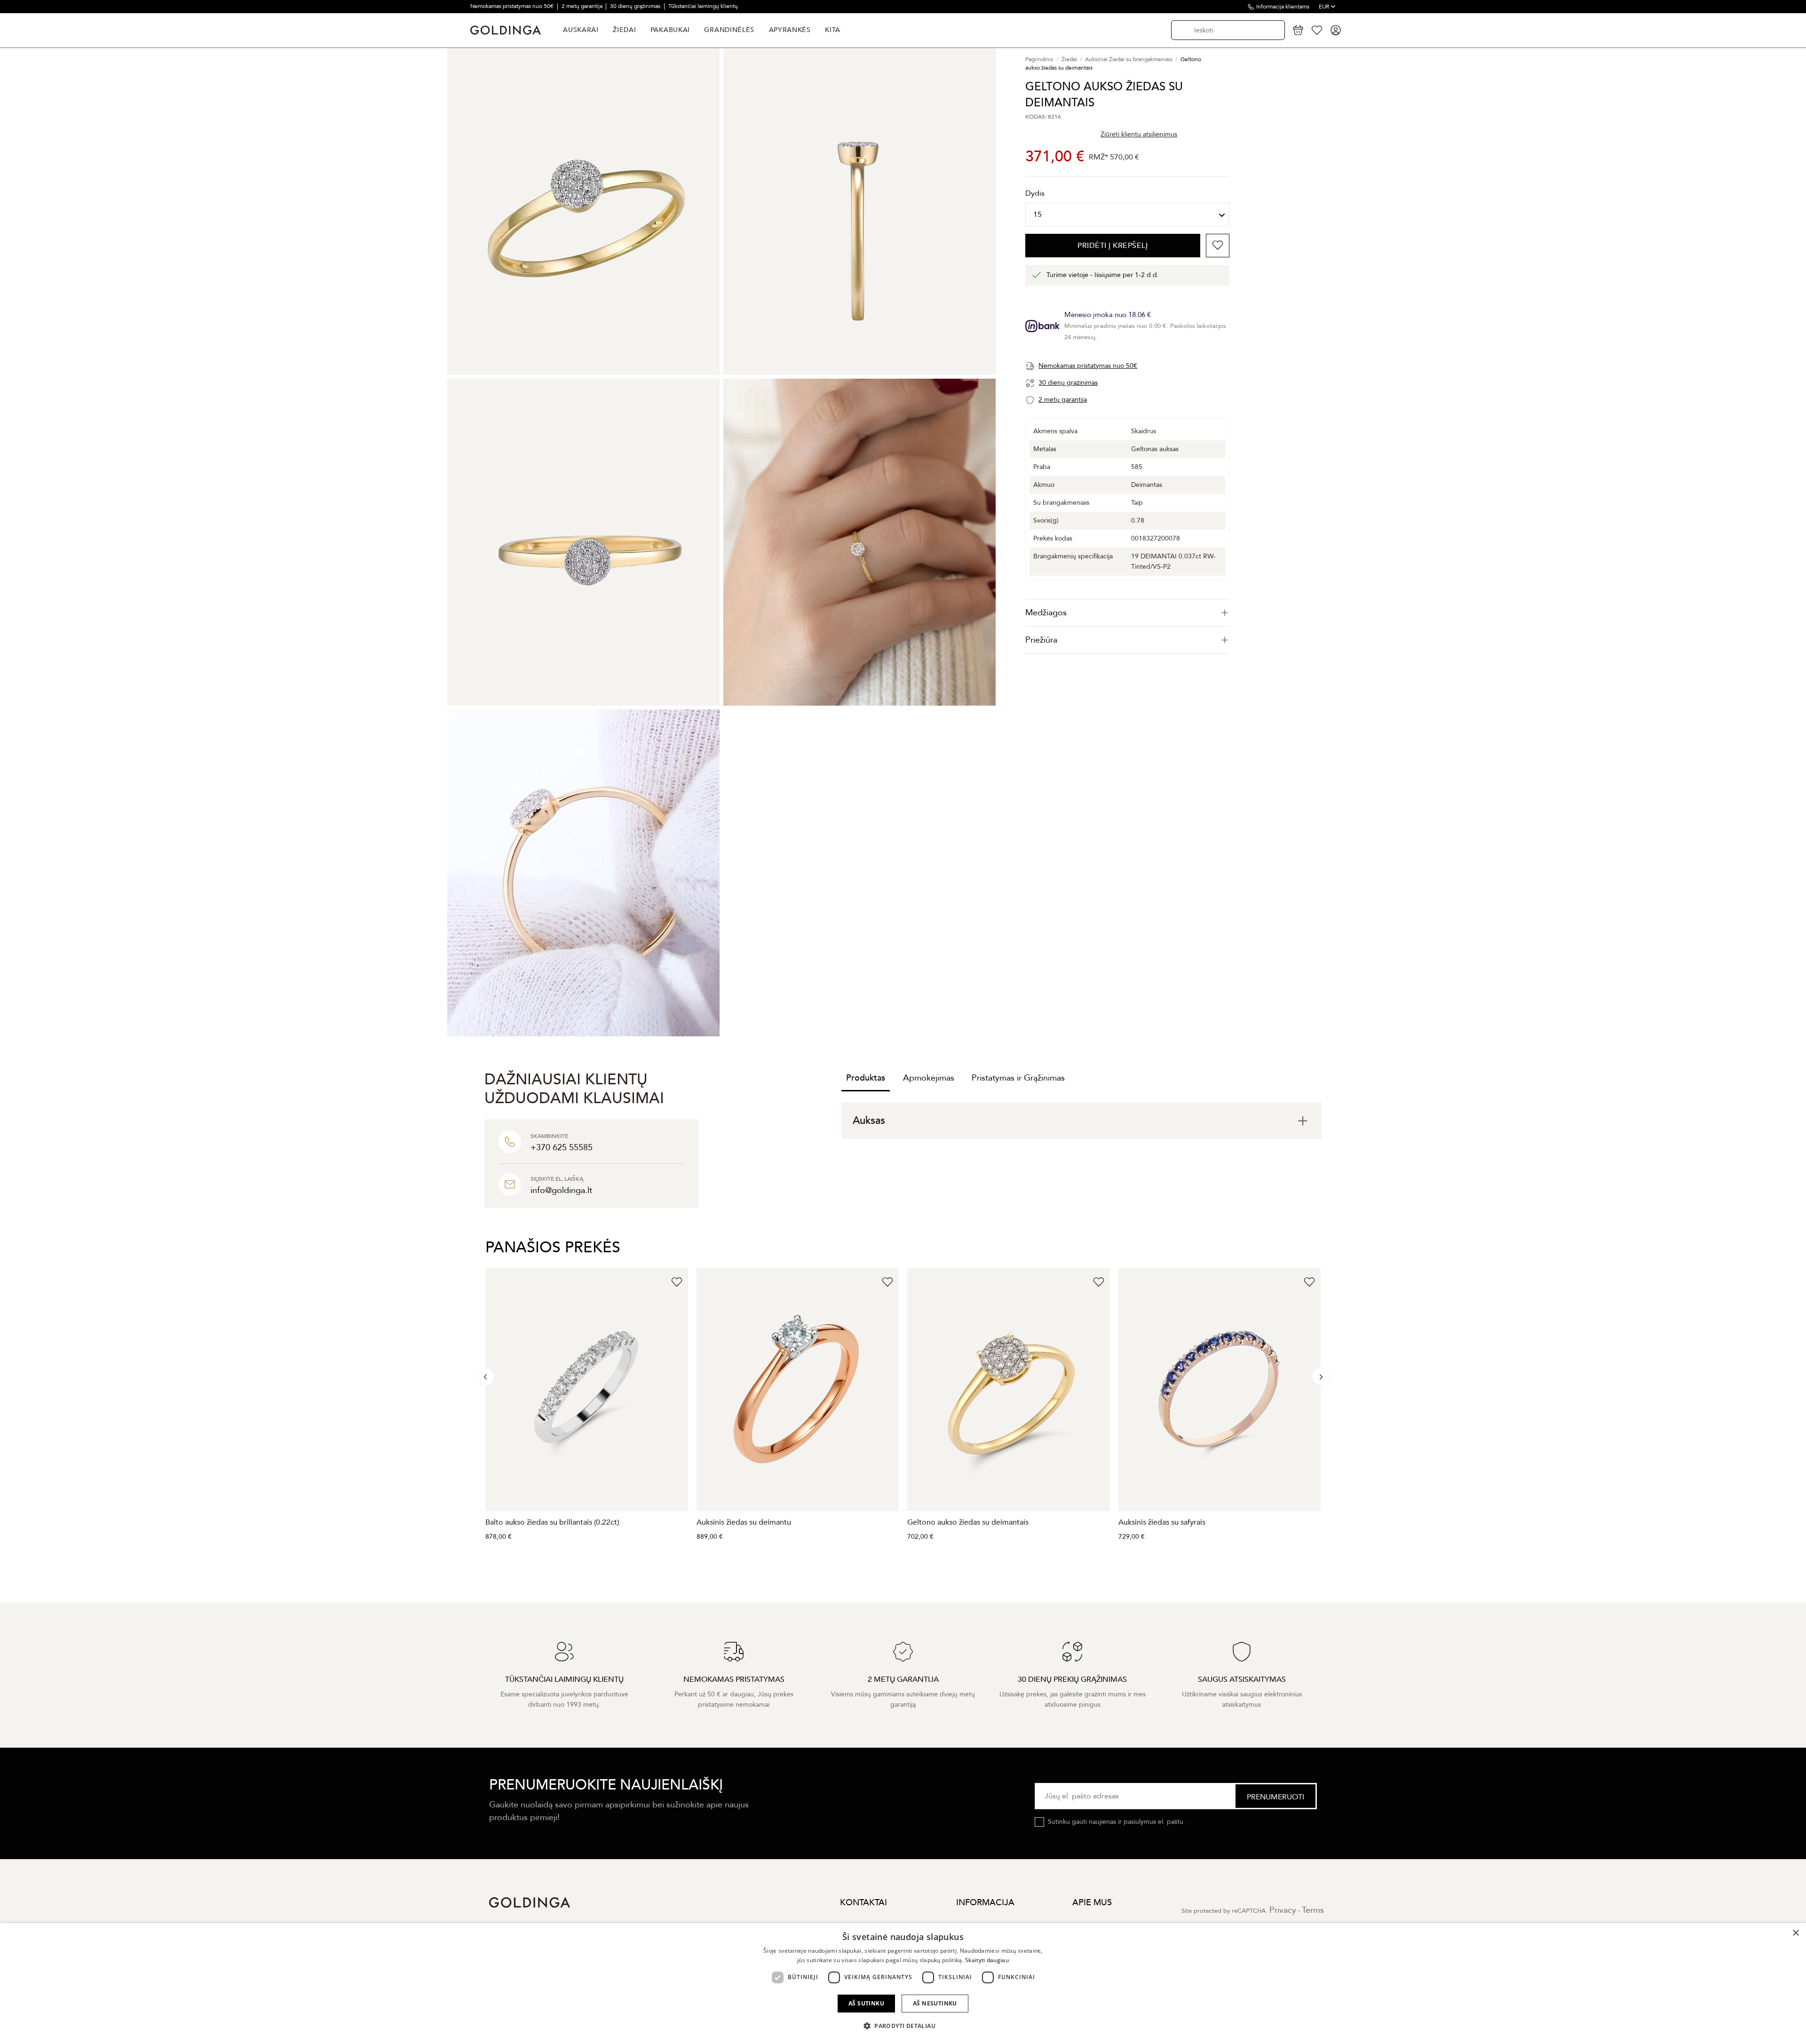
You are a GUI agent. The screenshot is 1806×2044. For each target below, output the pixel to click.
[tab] (1127, 613)
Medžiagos (1046, 613)
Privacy (1283, 1910)
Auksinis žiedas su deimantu (744, 1522)
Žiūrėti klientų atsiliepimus (1139, 134)
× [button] (1795, 1933)
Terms (1313, 1910)
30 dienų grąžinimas (636, 6)
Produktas (866, 1078)
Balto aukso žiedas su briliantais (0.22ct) (552, 1522)
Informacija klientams (1283, 7)
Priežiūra (1041, 640)
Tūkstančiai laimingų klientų (703, 6)
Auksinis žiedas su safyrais (1162, 1522)
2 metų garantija (583, 6)
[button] (903, 2026)
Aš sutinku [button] (866, 2003)
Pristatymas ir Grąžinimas (1018, 1078)
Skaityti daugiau (987, 1960)
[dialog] (903, 1984)
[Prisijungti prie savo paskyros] (1336, 30)
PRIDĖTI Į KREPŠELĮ (1113, 246)
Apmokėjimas (929, 1078)
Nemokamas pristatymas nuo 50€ (513, 6)
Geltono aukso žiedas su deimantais (968, 1522)
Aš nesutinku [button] (935, 2003)
